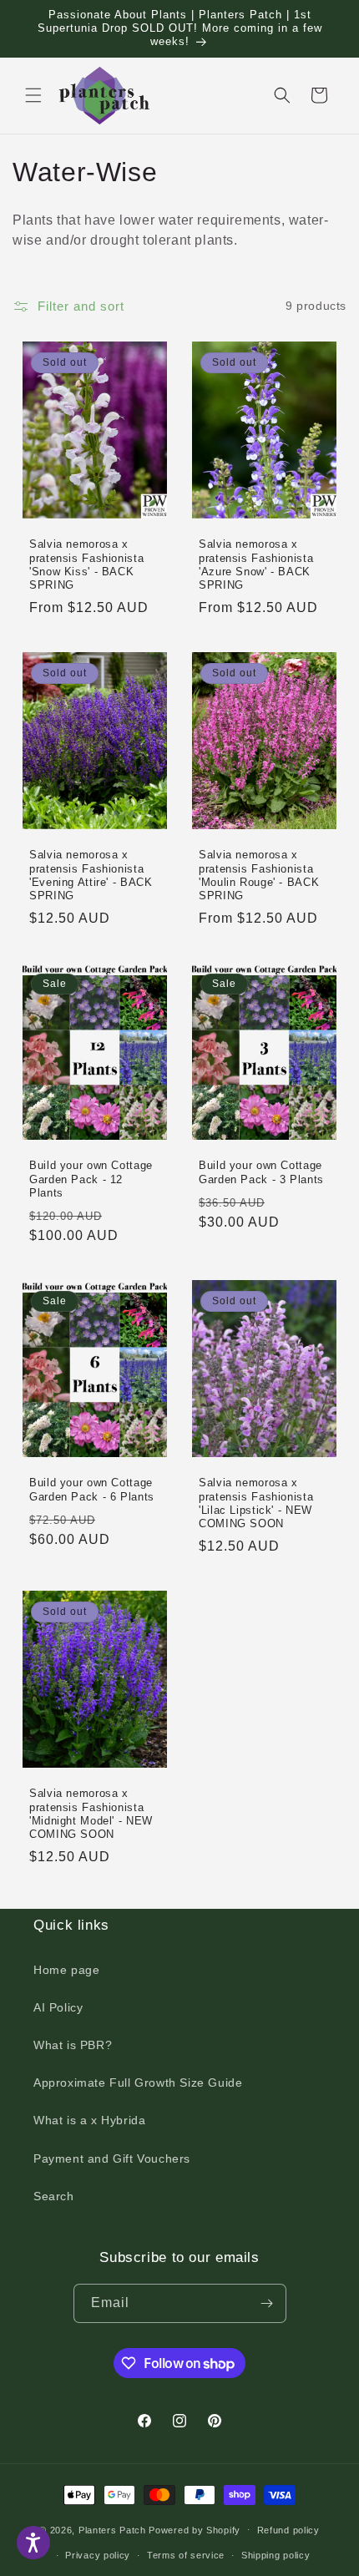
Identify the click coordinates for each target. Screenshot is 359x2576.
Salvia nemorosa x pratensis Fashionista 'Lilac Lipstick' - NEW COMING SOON (256, 1503)
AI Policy (58, 2007)
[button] (33, 95)
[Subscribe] (267, 2303)
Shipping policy (276, 2555)
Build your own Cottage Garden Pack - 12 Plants (91, 1179)
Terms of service (186, 2555)
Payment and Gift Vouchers (112, 2158)
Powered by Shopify (195, 2529)
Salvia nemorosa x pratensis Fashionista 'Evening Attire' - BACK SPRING (91, 876)
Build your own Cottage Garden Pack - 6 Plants (92, 1490)
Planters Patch (112, 2529)
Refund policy (288, 2530)
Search (54, 2196)
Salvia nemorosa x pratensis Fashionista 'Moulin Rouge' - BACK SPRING (259, 876)
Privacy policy (98, 2555)
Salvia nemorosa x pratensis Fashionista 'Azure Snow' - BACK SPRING (256, 565)
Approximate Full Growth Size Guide (138, 2083)
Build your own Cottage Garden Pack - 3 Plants (261, 1172)
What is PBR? (73, 2045)
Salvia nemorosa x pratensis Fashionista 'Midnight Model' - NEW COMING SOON (91, 1814)
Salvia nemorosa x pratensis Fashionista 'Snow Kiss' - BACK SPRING (86, 565)
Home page (66, 1970)
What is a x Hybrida (89, 2120)
